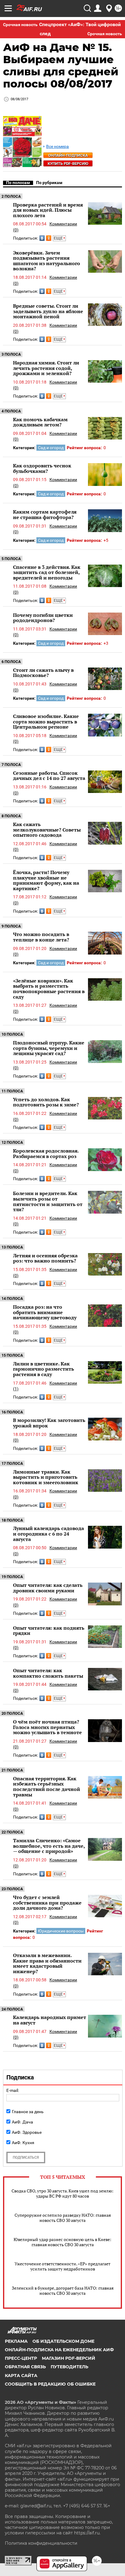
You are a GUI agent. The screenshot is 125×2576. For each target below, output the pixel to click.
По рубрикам (49, 183)
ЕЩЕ (59, 238)
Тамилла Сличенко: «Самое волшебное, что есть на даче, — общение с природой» (49, 1846)
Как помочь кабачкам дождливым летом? (40, 422)
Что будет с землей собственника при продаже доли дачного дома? (47, 1903)
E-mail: (13, 2090)
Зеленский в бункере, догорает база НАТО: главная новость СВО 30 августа (63, 2291)
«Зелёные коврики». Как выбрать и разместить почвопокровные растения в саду (49, 989)
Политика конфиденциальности (41, 2543)
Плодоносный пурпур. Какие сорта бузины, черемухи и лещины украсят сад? (49, 1048)
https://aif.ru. (87, 2533)
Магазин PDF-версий (69, 2358)
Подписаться (26, 2157)
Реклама (16, 2341)
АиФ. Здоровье (27, 2132)
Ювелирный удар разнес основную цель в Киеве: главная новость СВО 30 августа (62, 2242)
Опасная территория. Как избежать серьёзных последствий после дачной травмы (47, 1787)
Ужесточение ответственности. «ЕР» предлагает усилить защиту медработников (62, 2266)
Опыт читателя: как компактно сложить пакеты (48, 1673)
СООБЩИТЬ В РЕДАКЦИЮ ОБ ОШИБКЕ (50, 2384)
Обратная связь (25, 2367)
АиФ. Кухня (23, 2143)
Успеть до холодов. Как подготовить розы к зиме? (46, 1102)
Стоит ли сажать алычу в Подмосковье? (43, 673)
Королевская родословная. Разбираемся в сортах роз (46, 1153)
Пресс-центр (21, 2358)
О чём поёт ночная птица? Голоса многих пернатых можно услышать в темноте (47, 1727)
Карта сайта (21, 2376)
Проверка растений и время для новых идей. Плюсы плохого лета (48, 210)
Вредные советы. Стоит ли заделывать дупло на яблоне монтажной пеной (48, 311)
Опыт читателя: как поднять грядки (49, 1631)
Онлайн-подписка (68, 155)
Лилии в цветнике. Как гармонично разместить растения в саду (44, 1369)
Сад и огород (51, 448)
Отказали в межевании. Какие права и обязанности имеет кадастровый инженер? (47, 1963)
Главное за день (28, 2112)
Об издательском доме (63, 2341)
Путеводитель (69, 2367)
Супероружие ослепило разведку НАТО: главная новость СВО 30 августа (63, 2218)
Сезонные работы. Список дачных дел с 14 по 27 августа (49, 776)
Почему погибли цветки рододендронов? (43, 618)
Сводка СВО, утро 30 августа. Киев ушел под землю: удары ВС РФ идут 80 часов (62, 2193)
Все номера (57, 147)
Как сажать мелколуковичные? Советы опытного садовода (47, 830)
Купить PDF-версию (68, 164)
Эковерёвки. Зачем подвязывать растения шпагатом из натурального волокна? (47, 261)
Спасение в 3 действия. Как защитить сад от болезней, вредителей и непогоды (47, 572)
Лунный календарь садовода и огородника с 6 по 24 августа (49, 1534)
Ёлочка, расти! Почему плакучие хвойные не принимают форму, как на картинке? (46, 880)
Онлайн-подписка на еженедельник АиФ (59, 2350)
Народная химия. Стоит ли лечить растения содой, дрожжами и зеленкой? (46, 368)
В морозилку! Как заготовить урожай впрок (49, 1423)
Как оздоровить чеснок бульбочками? (42, 468)
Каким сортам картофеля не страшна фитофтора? (45, 514)
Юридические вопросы (61, 1931)
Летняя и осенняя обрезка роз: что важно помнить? (45, 1258)
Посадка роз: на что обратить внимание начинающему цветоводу (45, 1312)
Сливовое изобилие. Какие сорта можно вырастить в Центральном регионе (46, 721)
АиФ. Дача (22, 2122)
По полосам (18, 183)
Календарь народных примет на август (50, 2020)
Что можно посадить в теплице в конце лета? (41, 937)
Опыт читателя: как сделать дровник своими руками (48, 1588)
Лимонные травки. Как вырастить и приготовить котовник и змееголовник (46, 1477)
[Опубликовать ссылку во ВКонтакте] (42, 238)
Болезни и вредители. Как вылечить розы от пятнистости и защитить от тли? (48, 1201)
